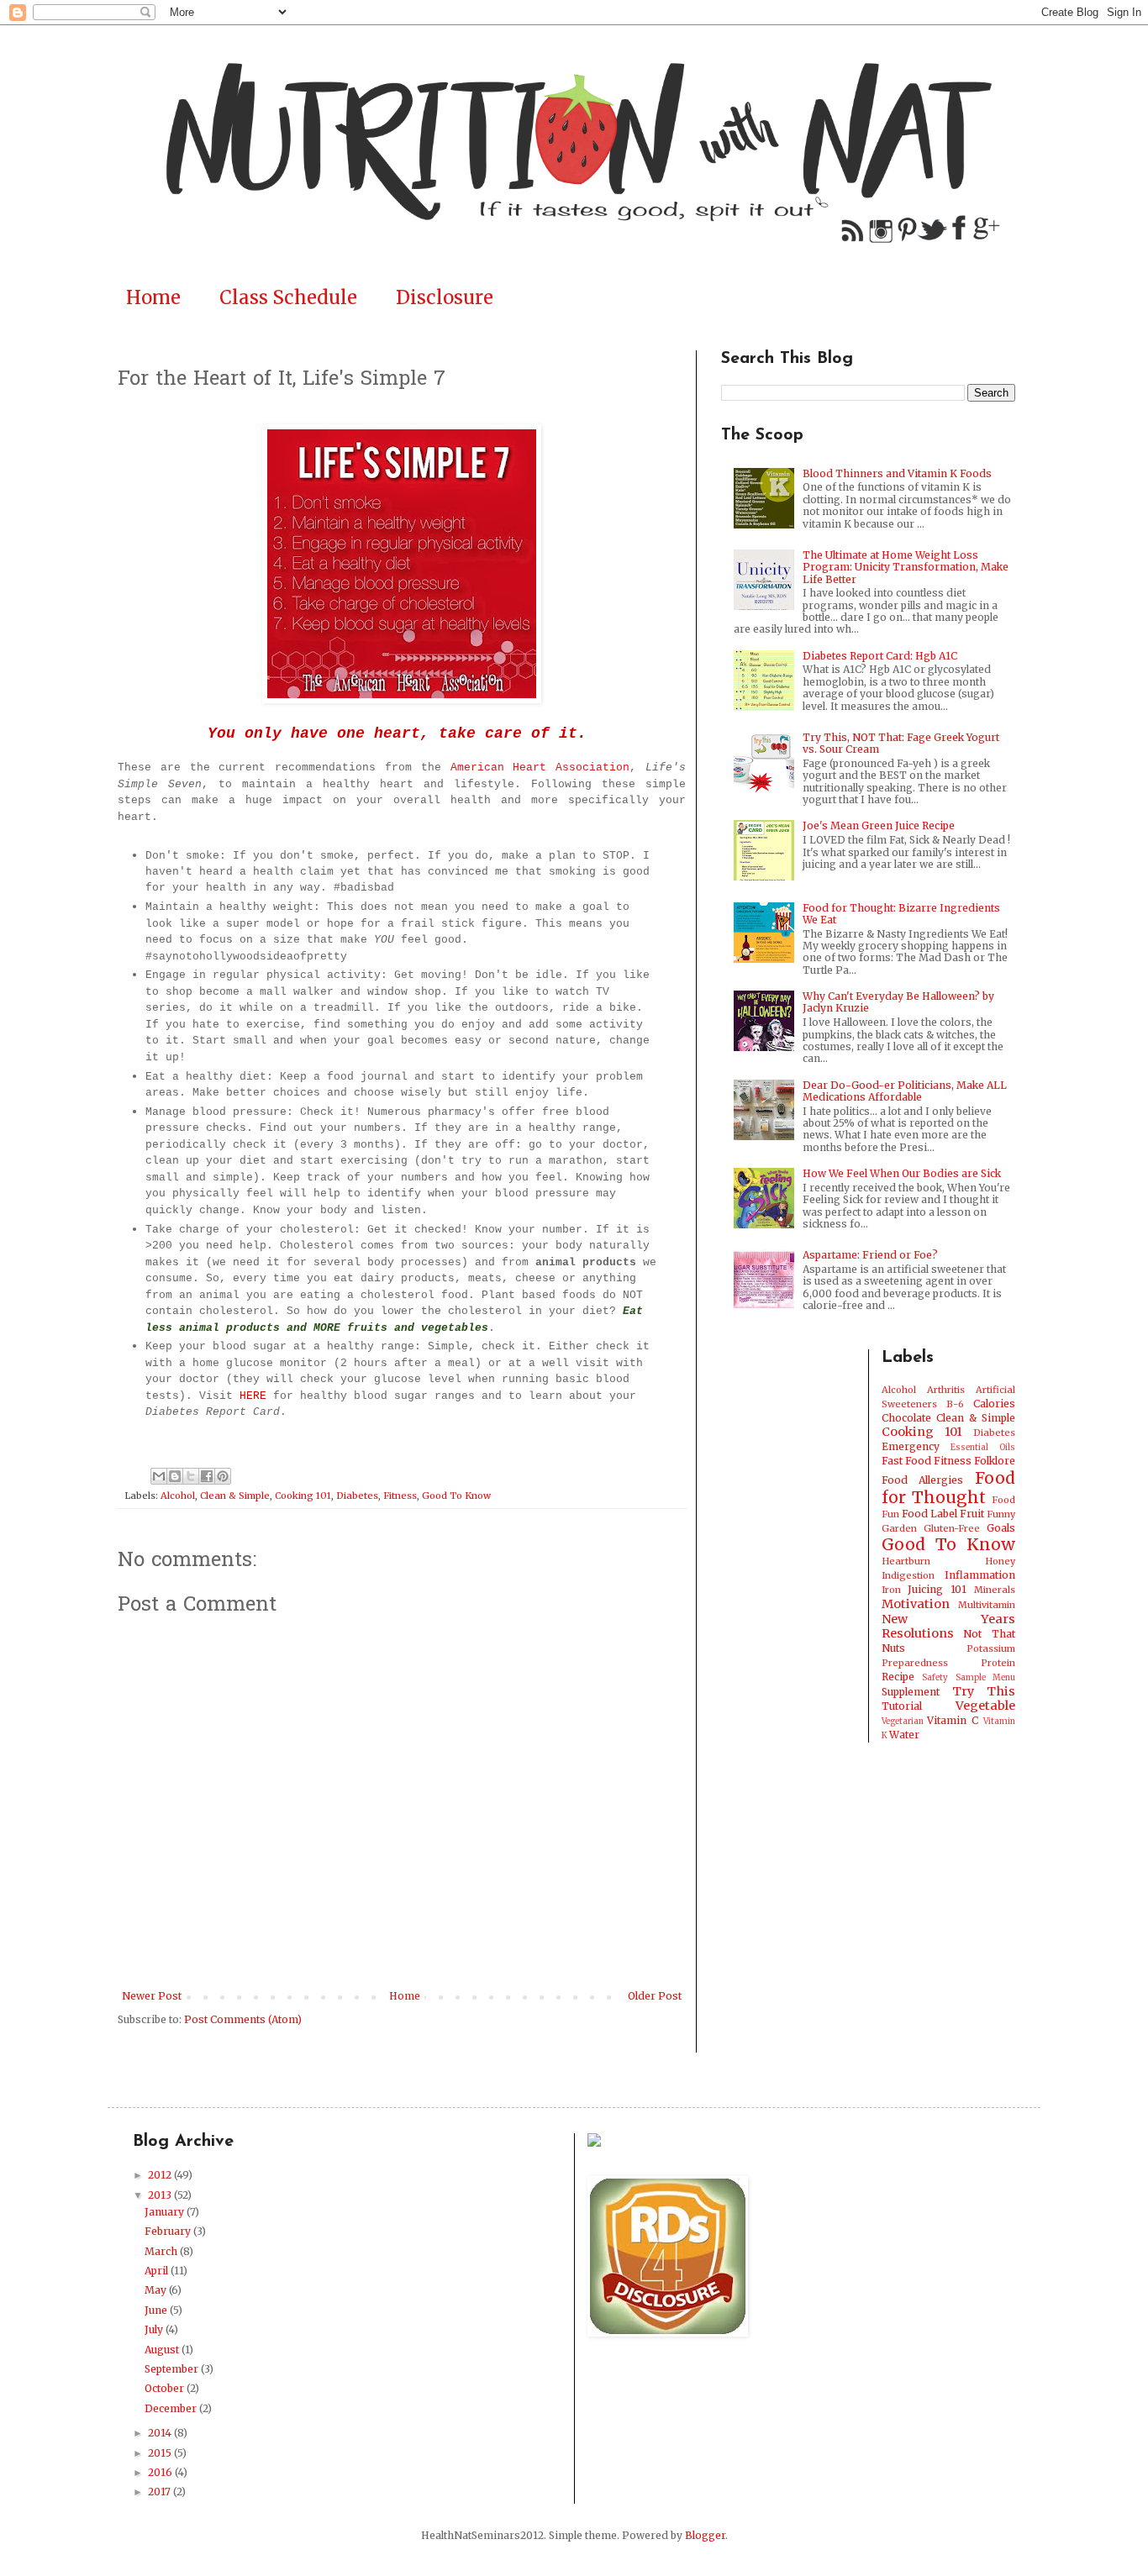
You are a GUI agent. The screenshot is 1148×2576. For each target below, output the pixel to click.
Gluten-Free (952, 1528)
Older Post (655, 1996)
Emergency (911, 1446)
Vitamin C (953, 1720)
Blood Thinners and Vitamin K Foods (897, 473)
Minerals (995, 1590)
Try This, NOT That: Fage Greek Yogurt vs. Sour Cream (901, 743)
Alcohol (178, 1496)
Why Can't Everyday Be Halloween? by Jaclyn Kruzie (898, 1002)
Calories (994, 1404)
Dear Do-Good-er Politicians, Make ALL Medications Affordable (905, 1091)
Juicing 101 (937, 1589)
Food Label (929, 1514)
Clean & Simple (235, 1496)
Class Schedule (288, 297)
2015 (161, 2453)
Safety (935, 1678)
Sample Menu (986, 1678)
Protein (998, 1663)
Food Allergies (923, 1480)
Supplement (911, 1692)
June (157, 2310)
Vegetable (985, 1706)
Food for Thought (949, 1488)
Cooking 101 (303, 1496)
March (162, 2251)
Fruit (972, 1514)
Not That (989, 1634)
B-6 (955, 1404)
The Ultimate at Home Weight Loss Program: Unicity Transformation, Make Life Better (906, 567)
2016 (161, 2472)
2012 (161, 2175)
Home (153, 297)
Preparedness (915, 1663)
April (158, 2271)
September (173, 2369)
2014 (161, 2433)
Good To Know (456, 1496)
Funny (1001, 1514)
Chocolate (906, 1418)
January (166, 2212)
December (172, 2408)
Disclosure (445, 297)
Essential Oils (983, 1448)
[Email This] (159, 1476)
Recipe (898, 1677)
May (157, 2290)
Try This (984, 1691)
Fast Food (906, 1461)
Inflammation (980, 1575)
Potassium (991, 1648)
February (169, 2231)
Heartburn (906, 1561)
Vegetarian (903, 1722)
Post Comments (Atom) (243, 2019)
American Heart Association (540, 768)
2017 (161, 2492)
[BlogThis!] (175, 1476)
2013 (161, 2195)
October (166, 2388)
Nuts (893, 1648)
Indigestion (908, 1575)
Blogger (705, 2535)
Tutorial (902, 1706)
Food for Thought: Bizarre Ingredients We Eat (901, 914)
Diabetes (357, 1496)
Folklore (995, 1461)
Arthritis (946, 1390)
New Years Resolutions (949, 1627)
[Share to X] (191, 1476)
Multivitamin (987, 1605)
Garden (899, 1528)
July (155, 2329)
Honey (1000, 1561)
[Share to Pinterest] (223, 1476)
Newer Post (152, 1996)
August (163, 2350)
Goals (1001, 1528)
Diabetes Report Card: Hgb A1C (880, 656)
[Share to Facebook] (207, 1476)
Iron (891, 1590)
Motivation (916, 1604)
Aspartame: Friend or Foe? (870, 1255)
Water (904, 1735)
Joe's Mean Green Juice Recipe (879, 825)
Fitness (400, 1496)
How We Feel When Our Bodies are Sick (902, 1173)
